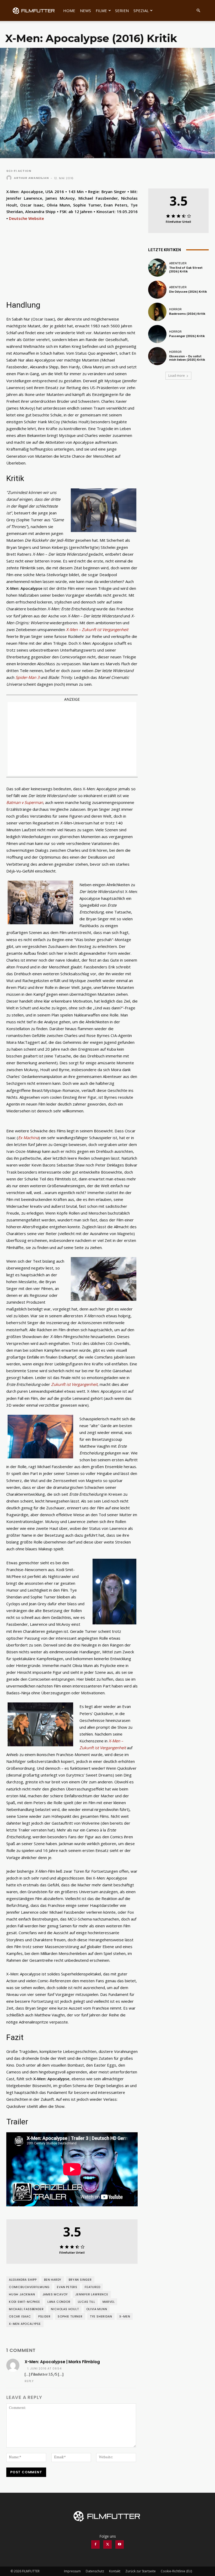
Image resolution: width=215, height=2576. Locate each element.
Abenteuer (178, 263)
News (85, 11)
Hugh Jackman (22, 2294)
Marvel (109, 2302)
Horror (175, 309)
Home (69, 11)
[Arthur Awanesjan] (10, 178)
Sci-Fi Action (19, 171)
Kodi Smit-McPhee (25, 2302)
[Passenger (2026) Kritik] (157, 334)
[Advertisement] (72, 739)
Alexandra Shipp (23, 2280)
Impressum (72, 2571)
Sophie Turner (70, 2316)
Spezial (141, 11)
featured (92, 2287)
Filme (101, 11)
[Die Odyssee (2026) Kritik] (157, 290)
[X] (107, 2544)
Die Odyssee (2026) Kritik (188, 292)
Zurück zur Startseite (141, 2571)
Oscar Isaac (20, 2316)
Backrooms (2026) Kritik (187, 314)
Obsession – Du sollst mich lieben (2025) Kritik (187, 358)
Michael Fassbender (26, 2309)
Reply (29, 2381)
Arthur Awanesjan (31, 178)
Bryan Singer (80, 2280)
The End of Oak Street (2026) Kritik (186, 270)
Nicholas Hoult (65, 2309)
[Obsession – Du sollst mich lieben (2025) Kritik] (157, 356)
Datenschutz (95, 2571)
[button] (198, 11)
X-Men (125, 2316)
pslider (44, 2316)
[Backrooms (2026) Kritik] (157, 312)
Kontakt (115, 2571)
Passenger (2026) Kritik (187, 336)
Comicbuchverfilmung (29, 2287)
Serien (122, 11)
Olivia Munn (97, 2309)
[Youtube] (120, 2544)
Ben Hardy (53, 2280)
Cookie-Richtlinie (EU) (176, 2571)
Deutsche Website (26, 218)
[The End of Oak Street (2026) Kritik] (157, 268)
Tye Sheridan (101, 2316)
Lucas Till (87, 2302)
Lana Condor (59, 2302)
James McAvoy (55, 2294)
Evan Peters (67, 2287)
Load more (177, 376)
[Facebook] (95, 2544)
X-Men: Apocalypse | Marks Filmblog (62, 2362)
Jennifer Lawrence (92, 2294)
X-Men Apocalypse (25, 2324)
